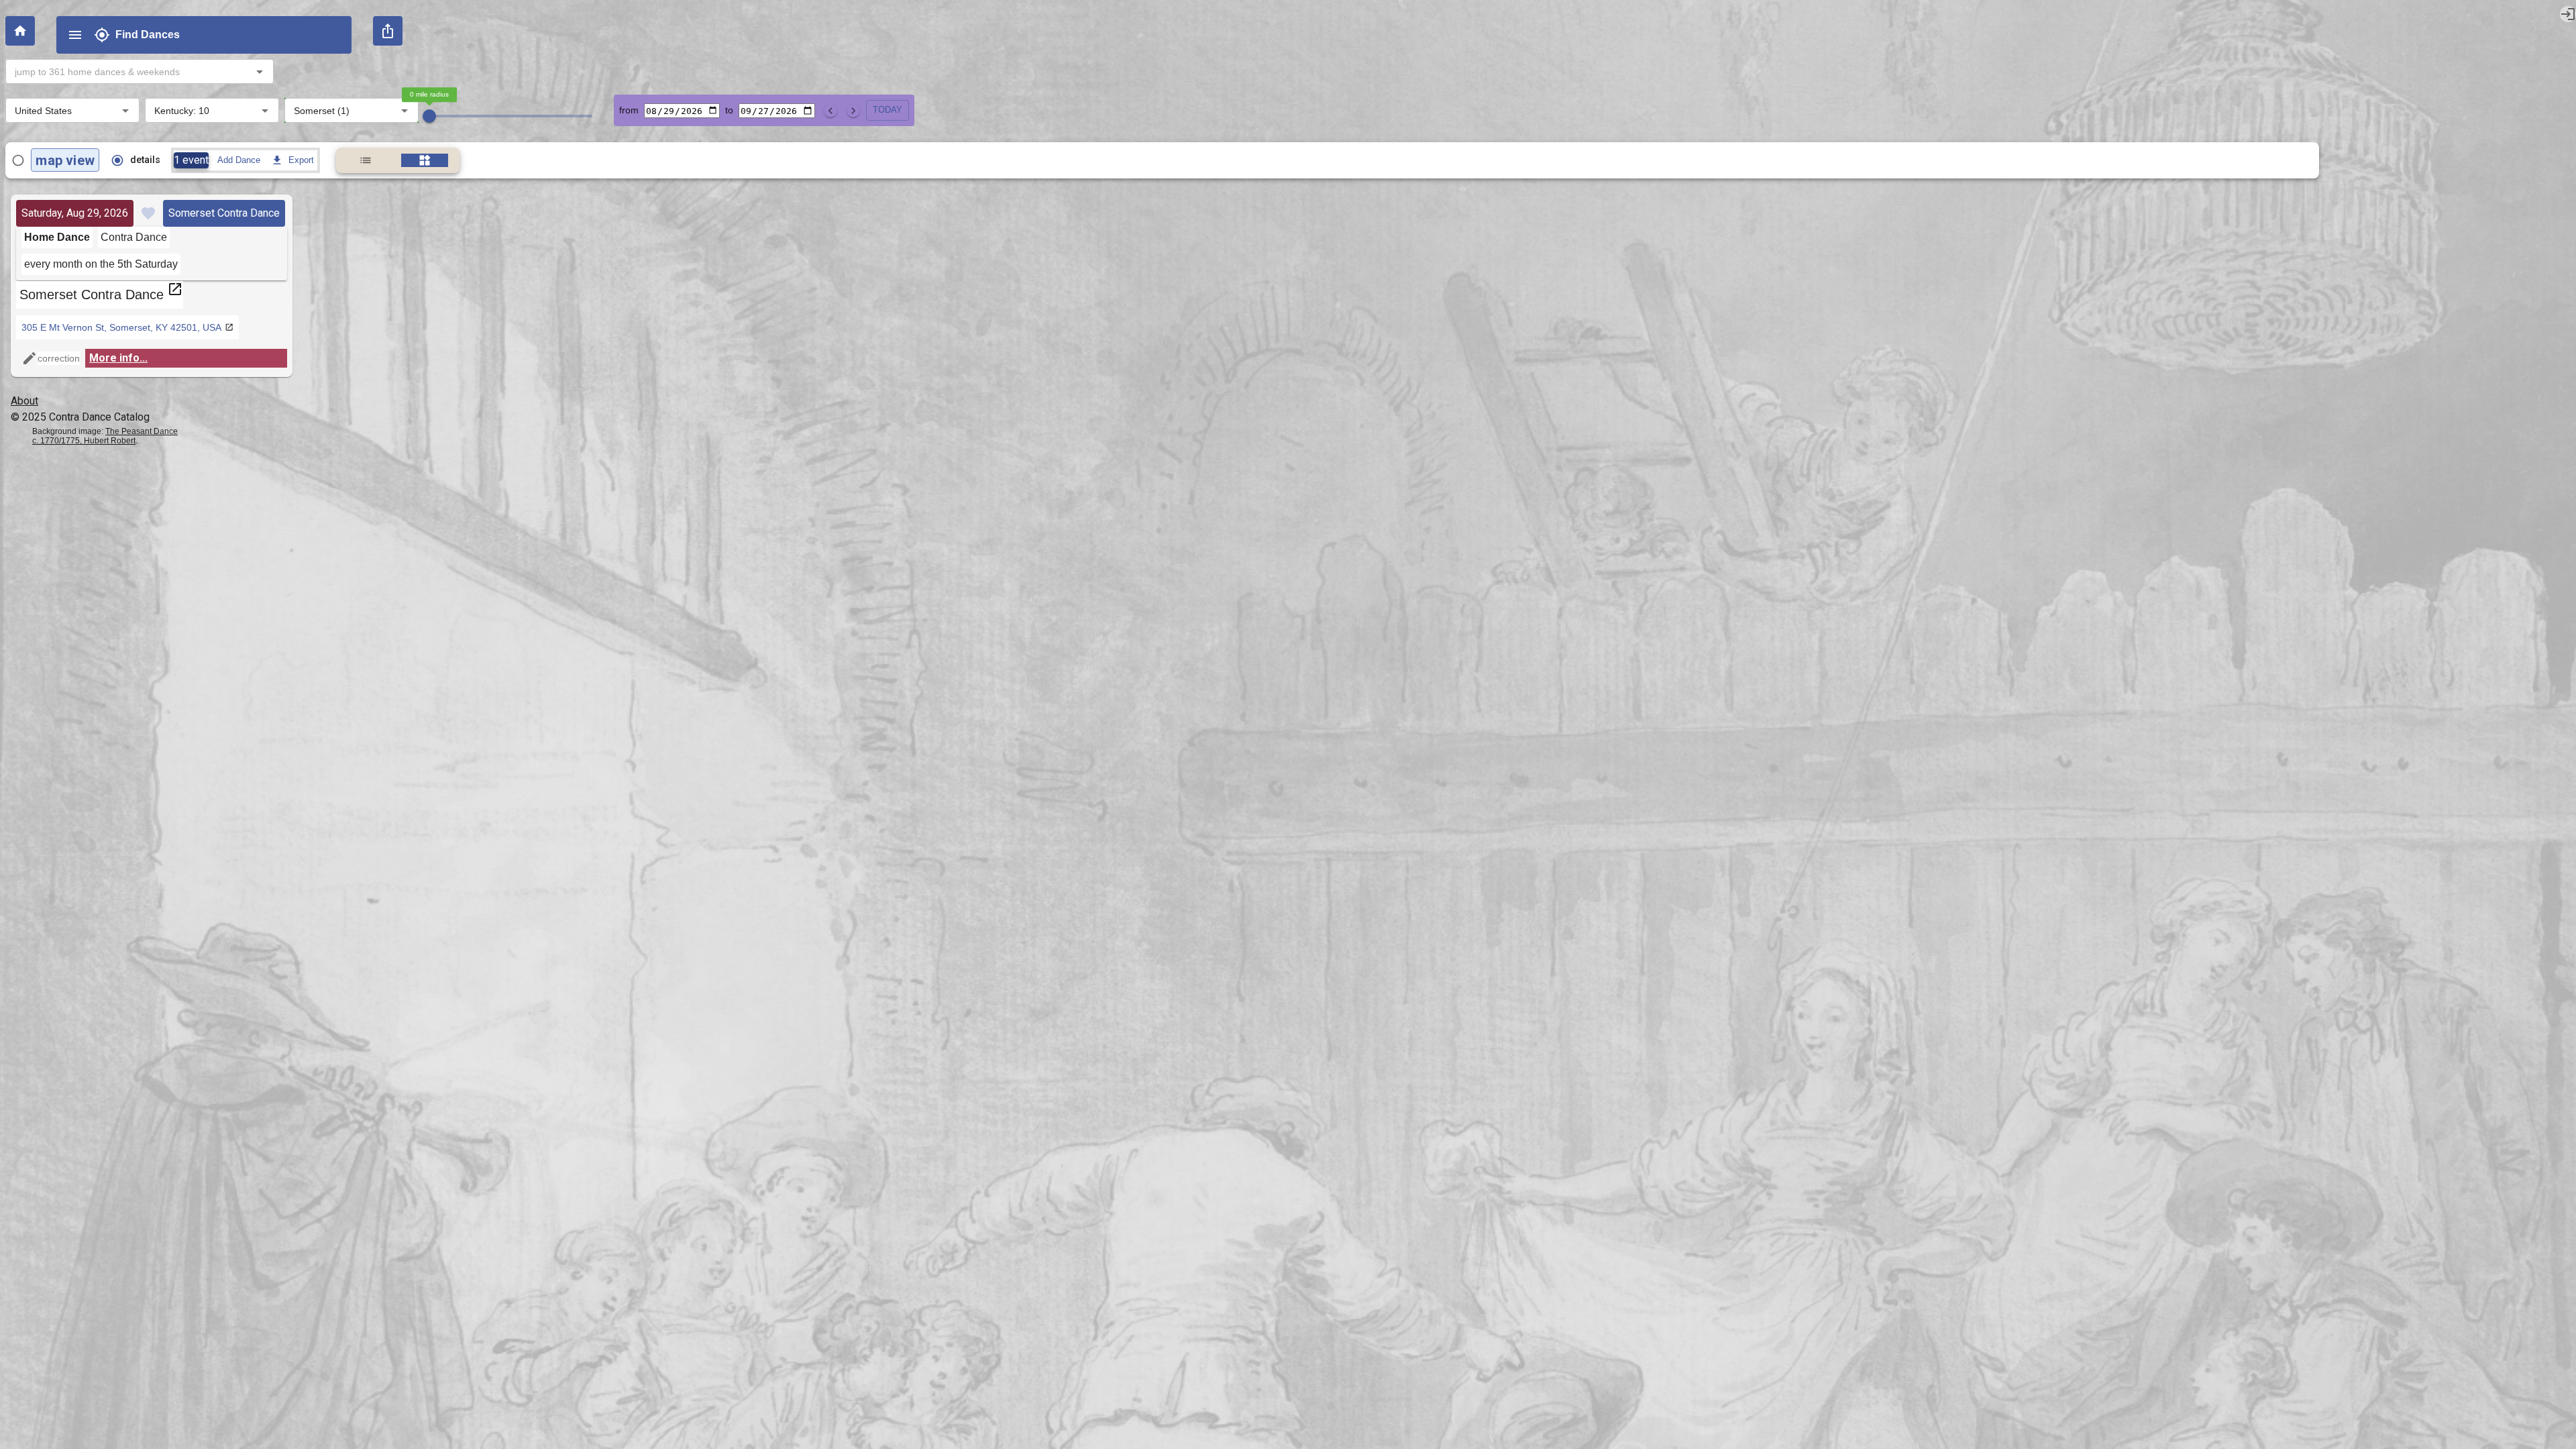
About (24, 401)
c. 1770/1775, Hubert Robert (84, 441)
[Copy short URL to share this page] (388, 31)
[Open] (260, 72)
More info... (118, 358)
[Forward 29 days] (853, 111)
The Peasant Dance (142, 431)
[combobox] (128, 71)
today (888, 110)
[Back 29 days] (830, 111)
